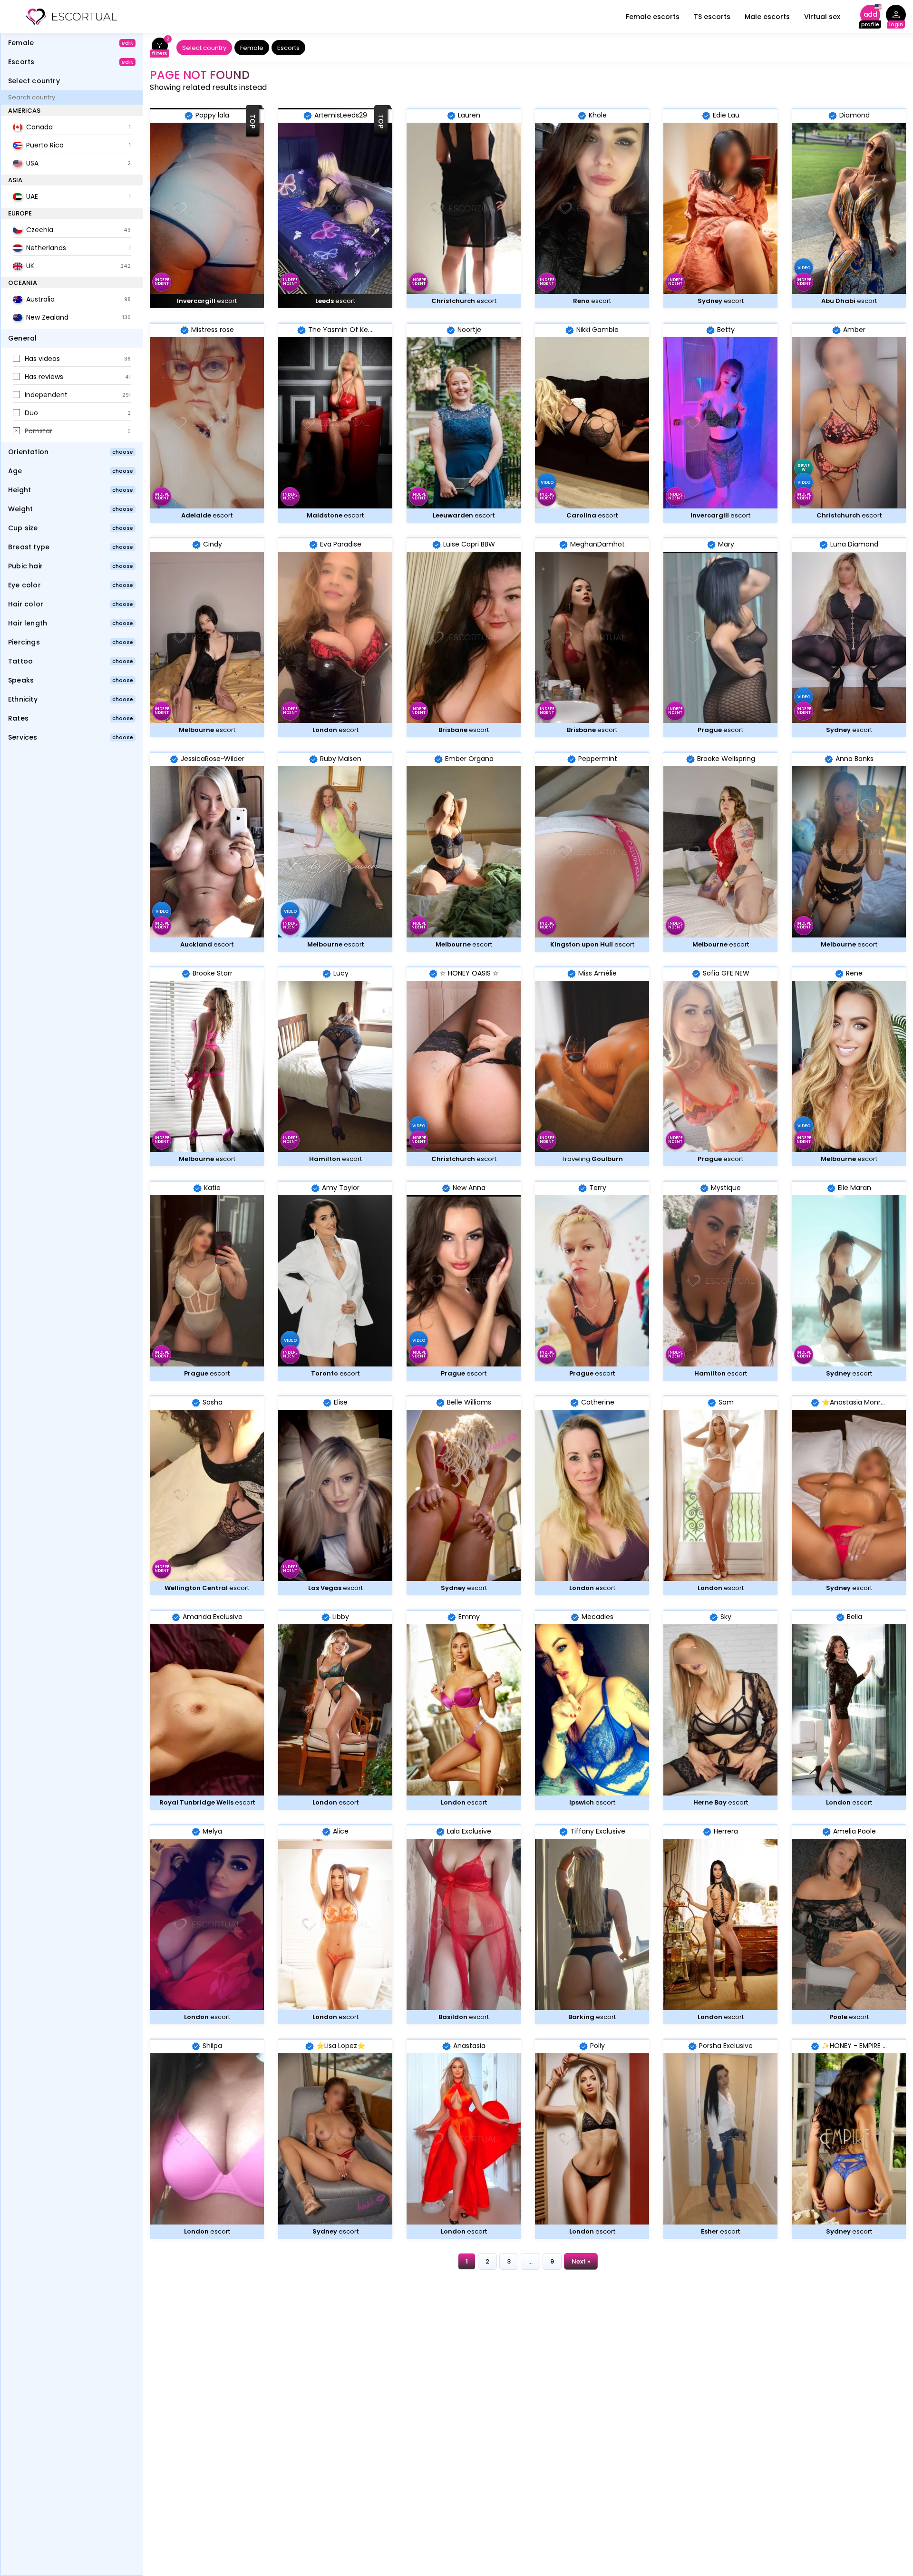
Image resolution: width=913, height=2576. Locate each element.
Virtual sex (822, 17)
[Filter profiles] (160, 48)
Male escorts (767, 17)
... (530, 2261)
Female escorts (653, 17)
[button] (72, 359)
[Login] (896, 17)
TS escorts (712, 17)
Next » (581, 2261)
